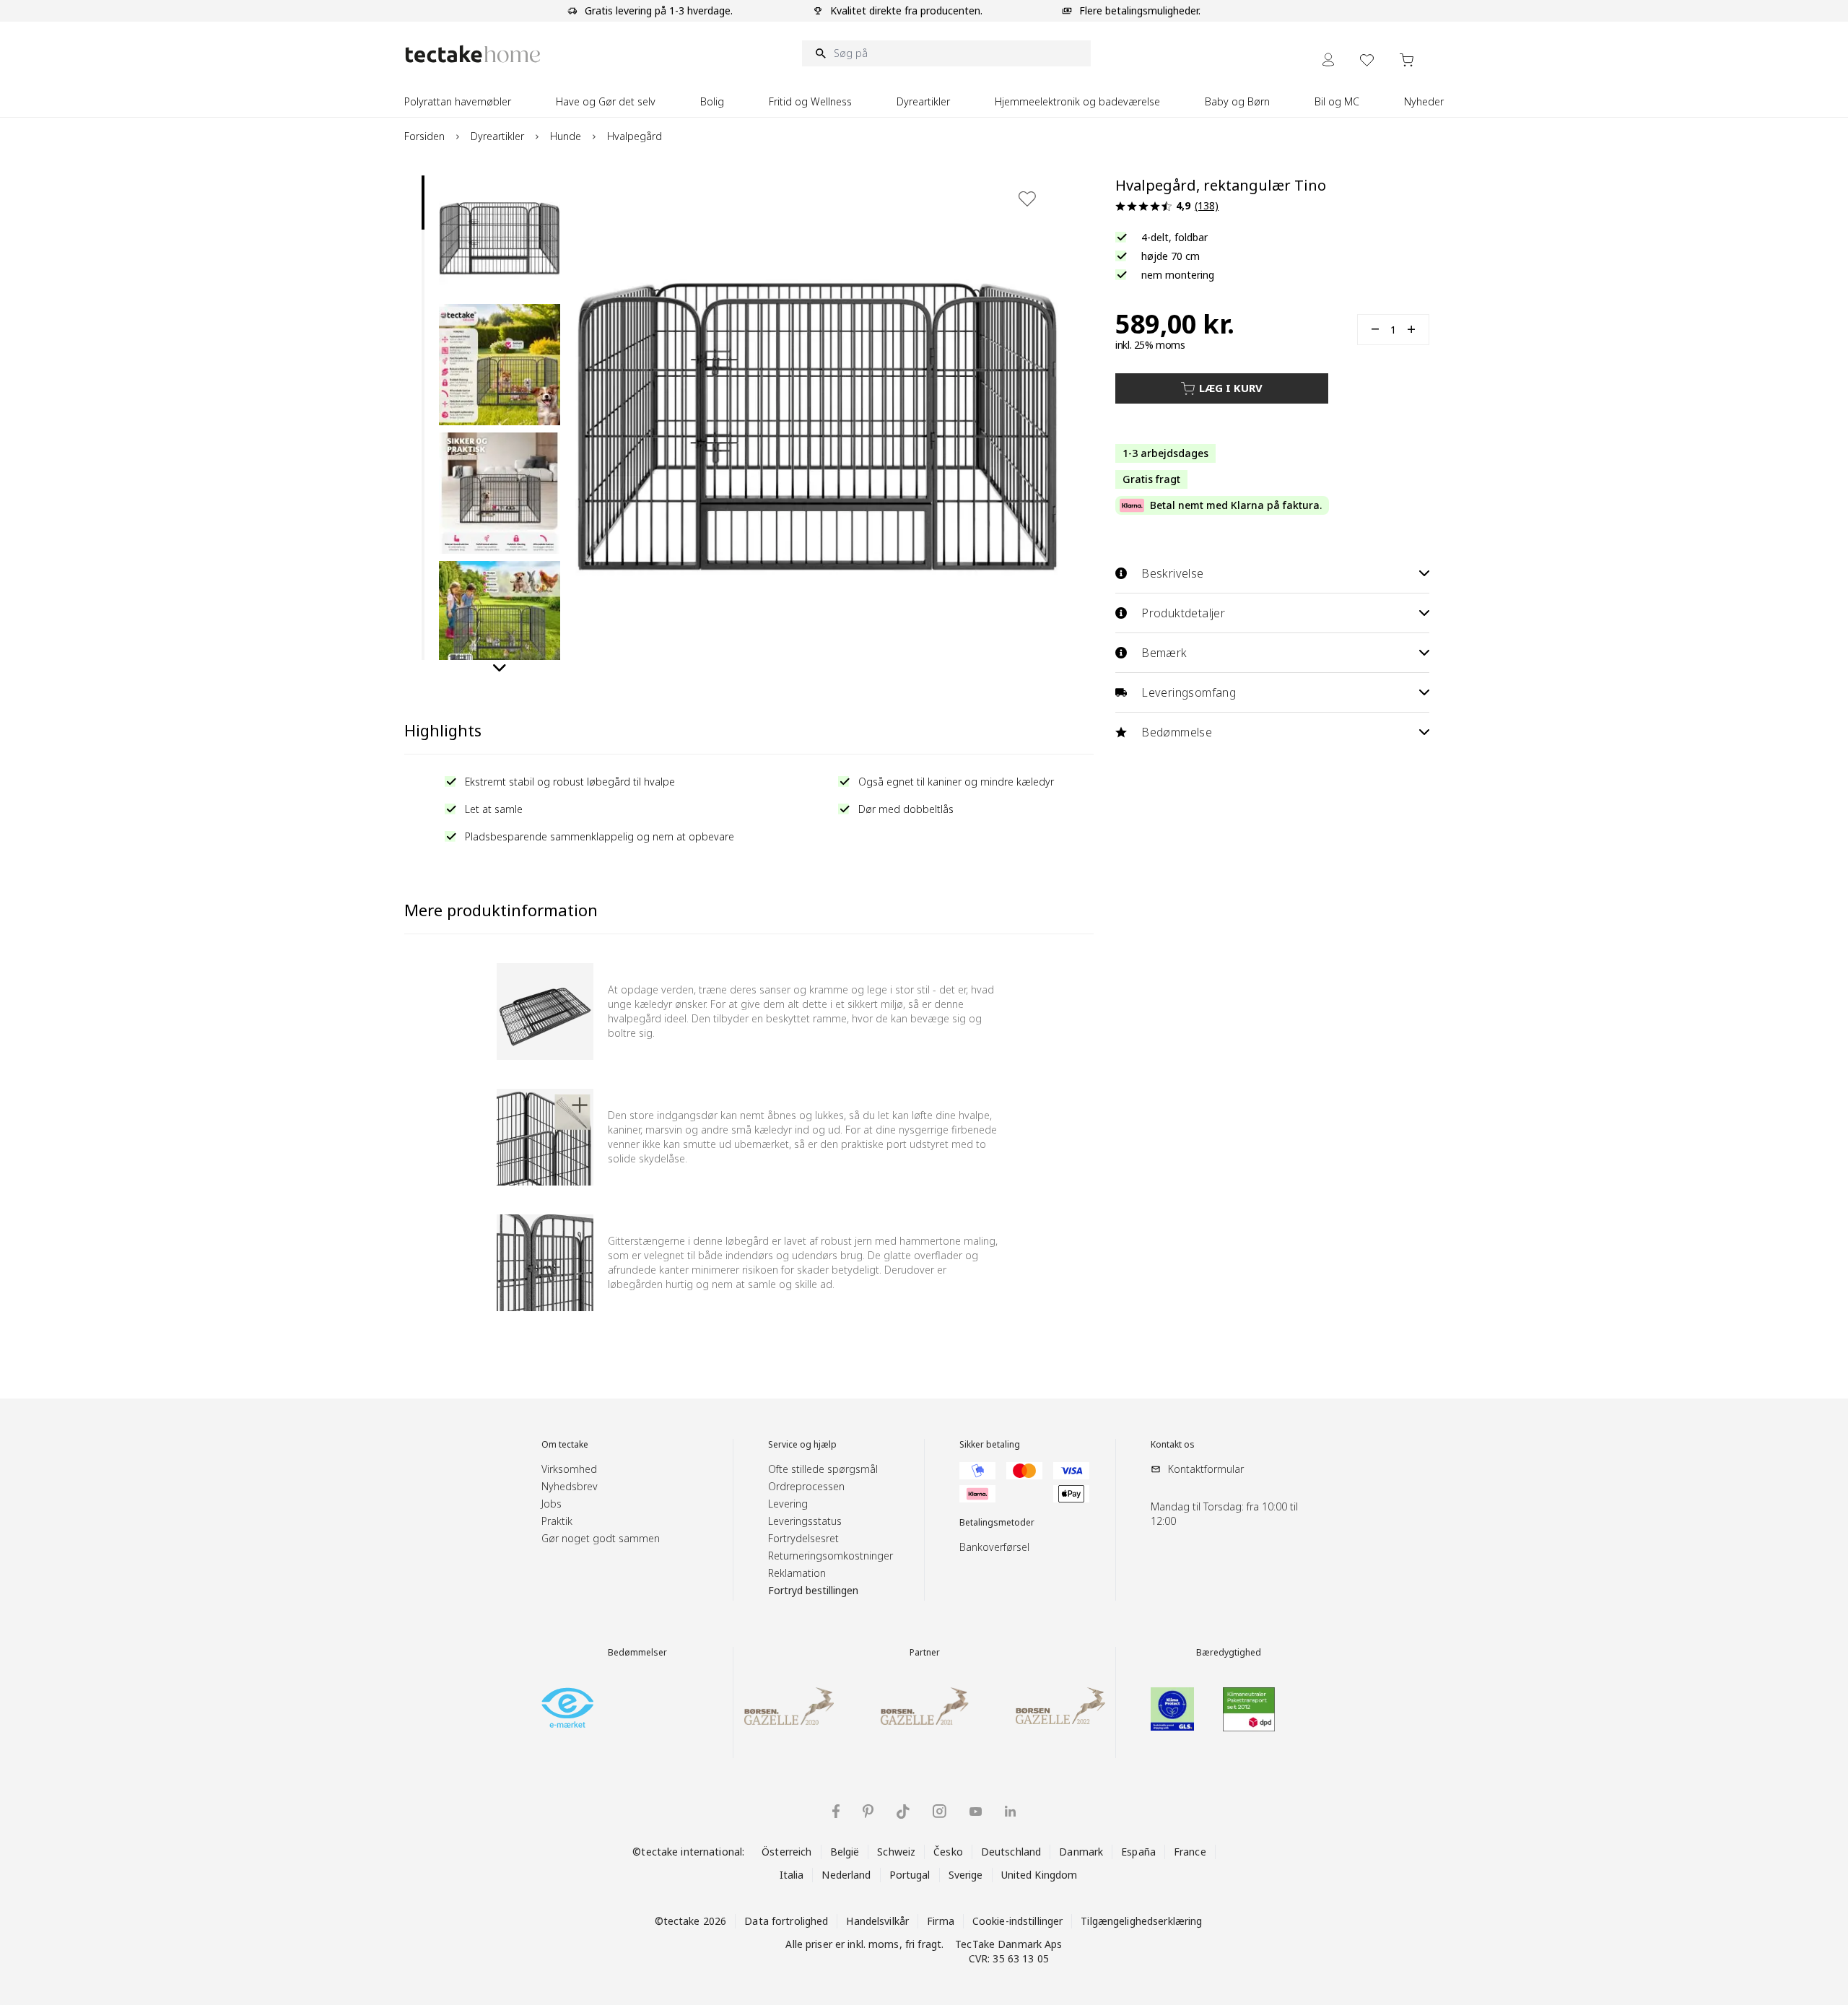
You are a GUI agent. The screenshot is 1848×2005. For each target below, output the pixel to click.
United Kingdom (1039, 1875)
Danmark (1081, 1852)
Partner (925, 1653)
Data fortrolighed (786, 1921)
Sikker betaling (990, 1445)
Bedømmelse (1177, 732)
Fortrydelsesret (803, 1538)
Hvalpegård (635, 136)
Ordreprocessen (806, 1486)
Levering (788, 1504)
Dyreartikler (497, 136)
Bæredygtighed (1229, 1653)
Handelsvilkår (877, 1921)
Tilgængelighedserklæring (1141, 1921)
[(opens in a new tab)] (567, 1708)
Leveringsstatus (805, 1521)
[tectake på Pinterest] (868, 1812)
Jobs (552, 1504)
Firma (941, 1921)
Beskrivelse (1172, 573)
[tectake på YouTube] (976, 1812)
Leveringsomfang (1189, 692)
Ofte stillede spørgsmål (823, 1469)
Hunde (566, 136)
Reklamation (797, 1573)
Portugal (910, 1875)
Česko (948, 1852)
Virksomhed (569, 1469)
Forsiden (424, 136)
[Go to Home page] (473, 54)
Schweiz (896, 1852)
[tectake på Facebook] (836, 1811)
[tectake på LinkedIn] (1010, 1811)
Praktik (557, 1521)
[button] (500, 236)
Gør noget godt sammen (601, 1538)
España (1138, 1852)
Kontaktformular (1206, 1469)
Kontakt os (1173, 1445)
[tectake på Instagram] (940, 1811)
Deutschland (1011, 1852)
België (845, 1852)
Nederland (846, 1875)
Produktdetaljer (1183, 613)
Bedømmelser (637, 1653)
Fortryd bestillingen (813, 1590)
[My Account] (1328, 60)
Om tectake (565, 1445)
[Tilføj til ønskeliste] (1027, 199)
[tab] (423, 203)
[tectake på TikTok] (903, 1812)
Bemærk (1164, 653)
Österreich (786, 1852)
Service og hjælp (802, 1445)
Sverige (966, 1875)
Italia (792, 1875)
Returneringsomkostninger (831, 1556)
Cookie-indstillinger (1018, 1921)
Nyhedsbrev (570, 1486)
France (1190, 1852)
